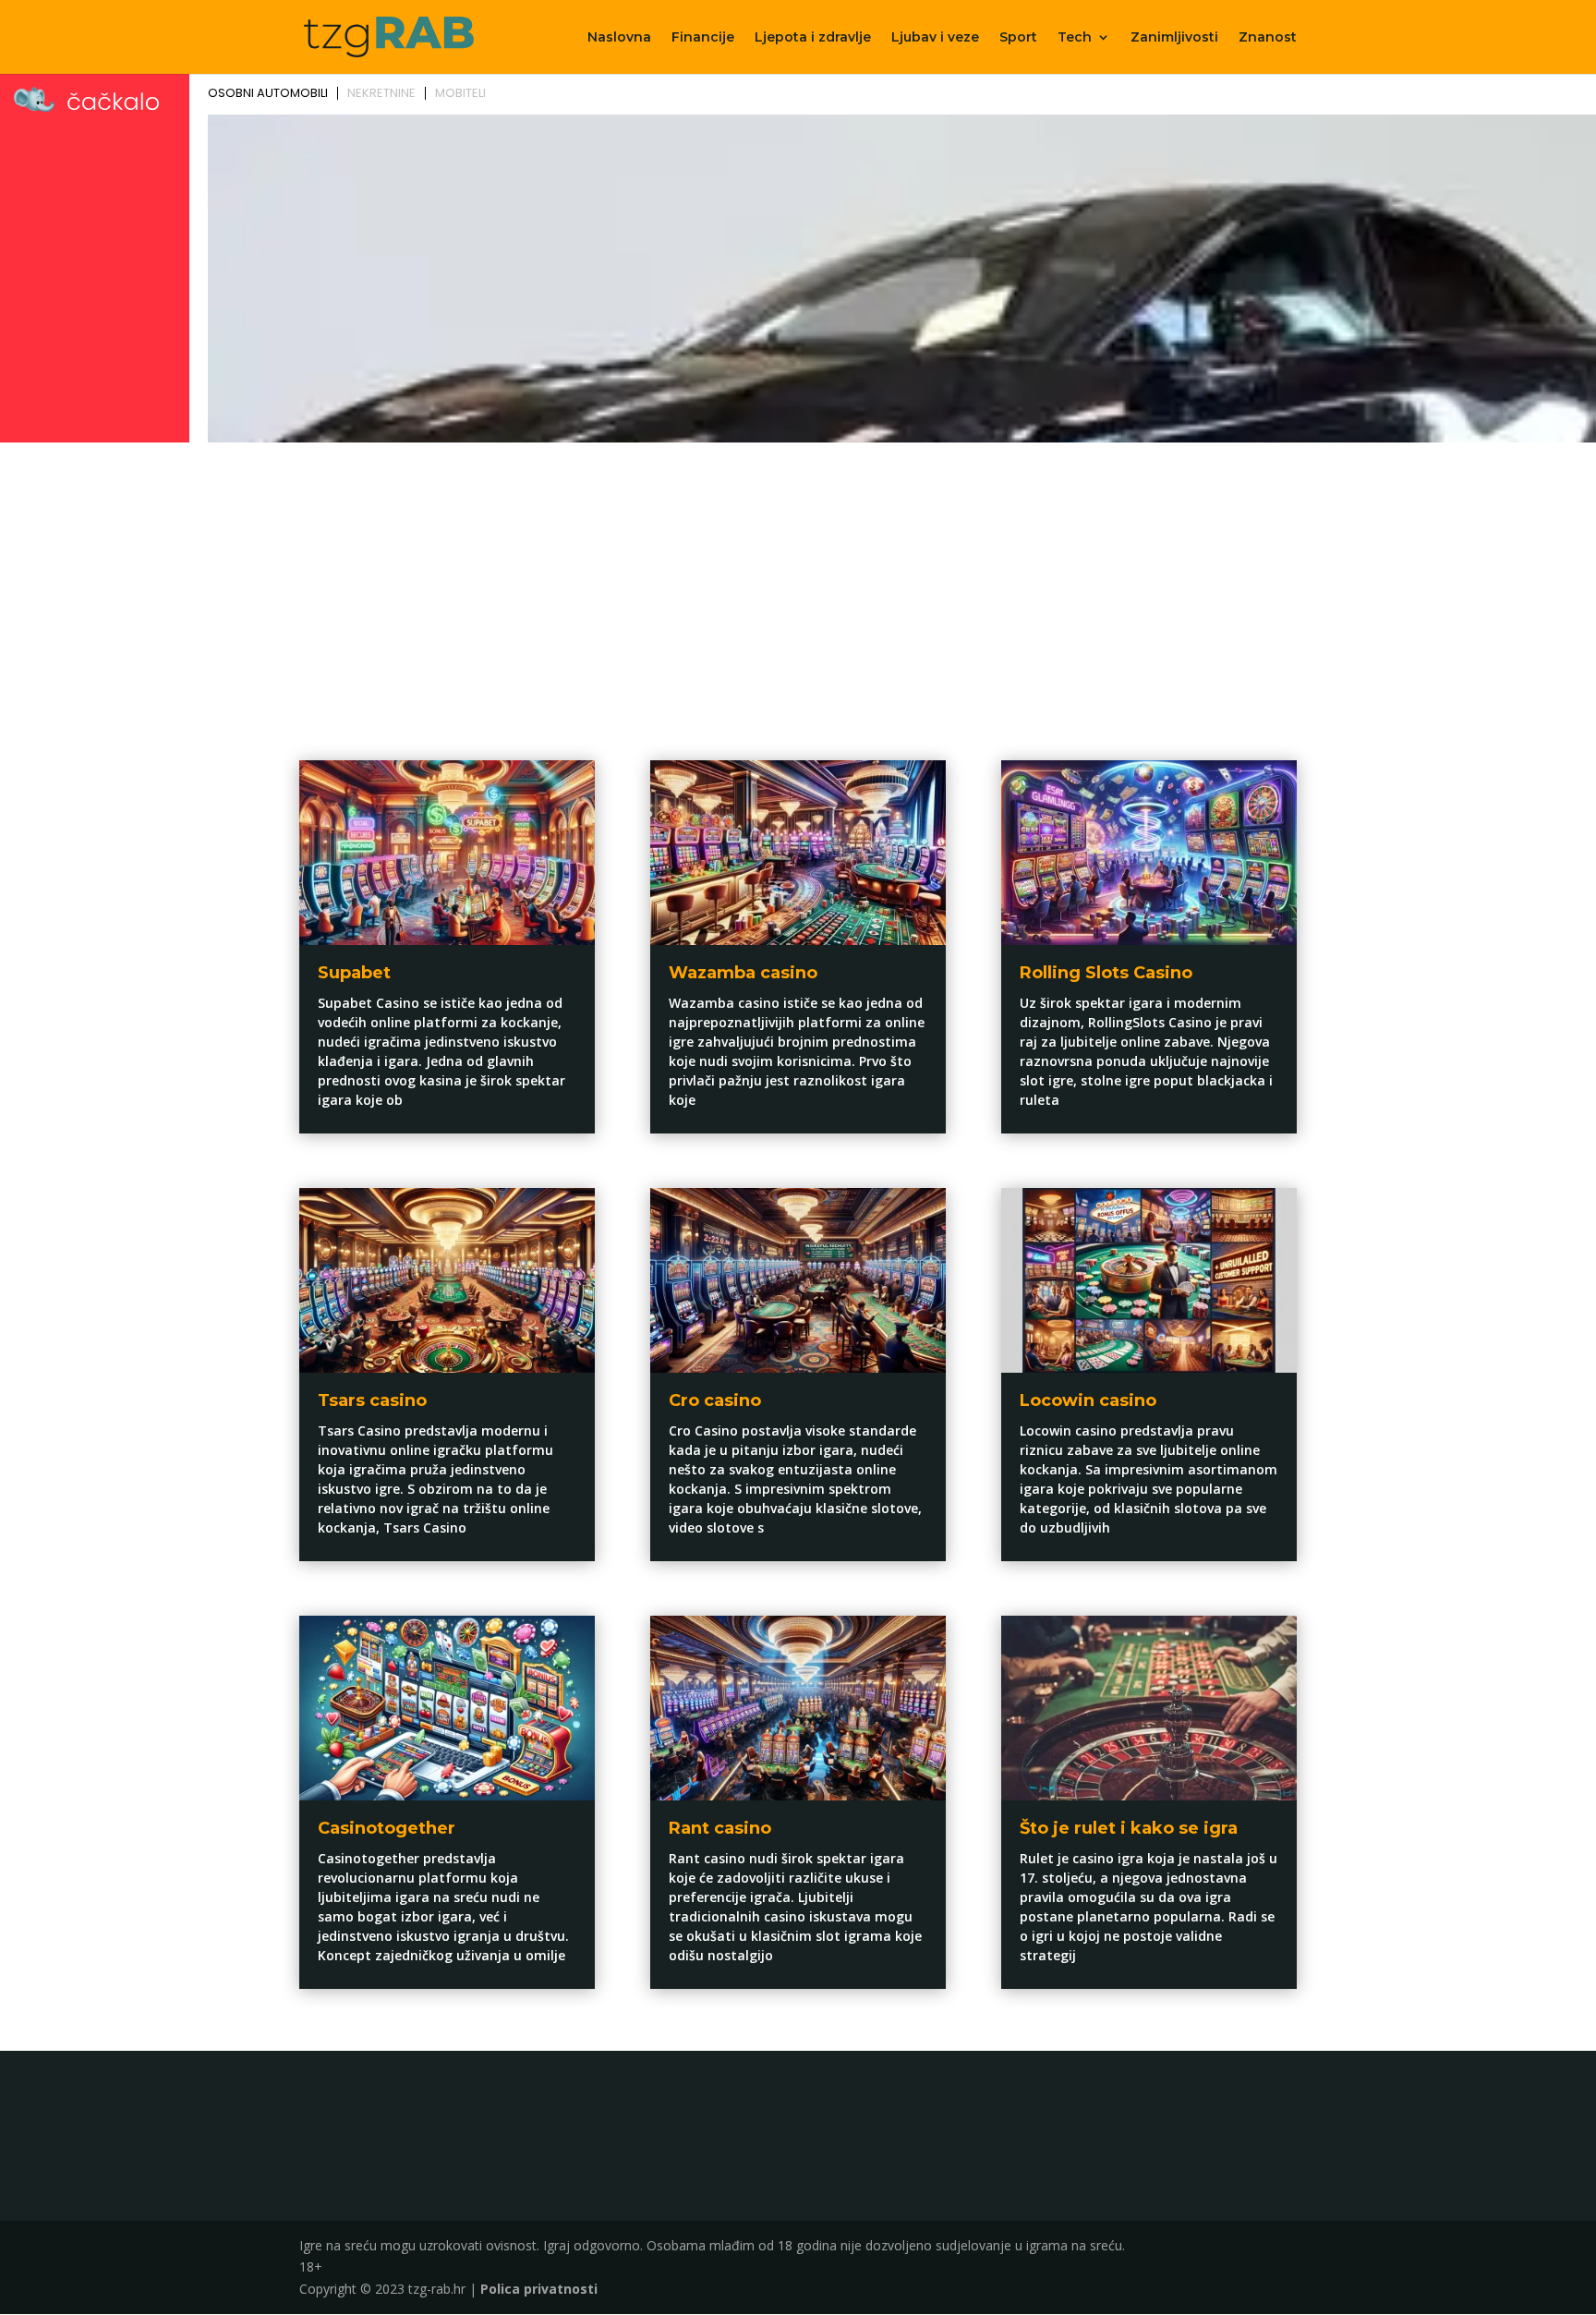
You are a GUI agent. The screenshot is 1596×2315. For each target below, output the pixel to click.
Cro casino (715, 1400)
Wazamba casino (743, 973)
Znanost (1268, 38)
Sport (1018, 38)
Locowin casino (1088, 1400)
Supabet (354, 973)
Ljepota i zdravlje (813, 38)
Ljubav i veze (935, 38)
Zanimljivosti (1174, 38)
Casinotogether (387, 1828)
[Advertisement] (798, 588)
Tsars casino (372, 1400)
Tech (1075, 38)
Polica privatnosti (539, 2289)
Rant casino (720, 1828)
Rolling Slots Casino (1106, 973)
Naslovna (619, 38)
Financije (703, 38)
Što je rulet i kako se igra (1129, 1828)
